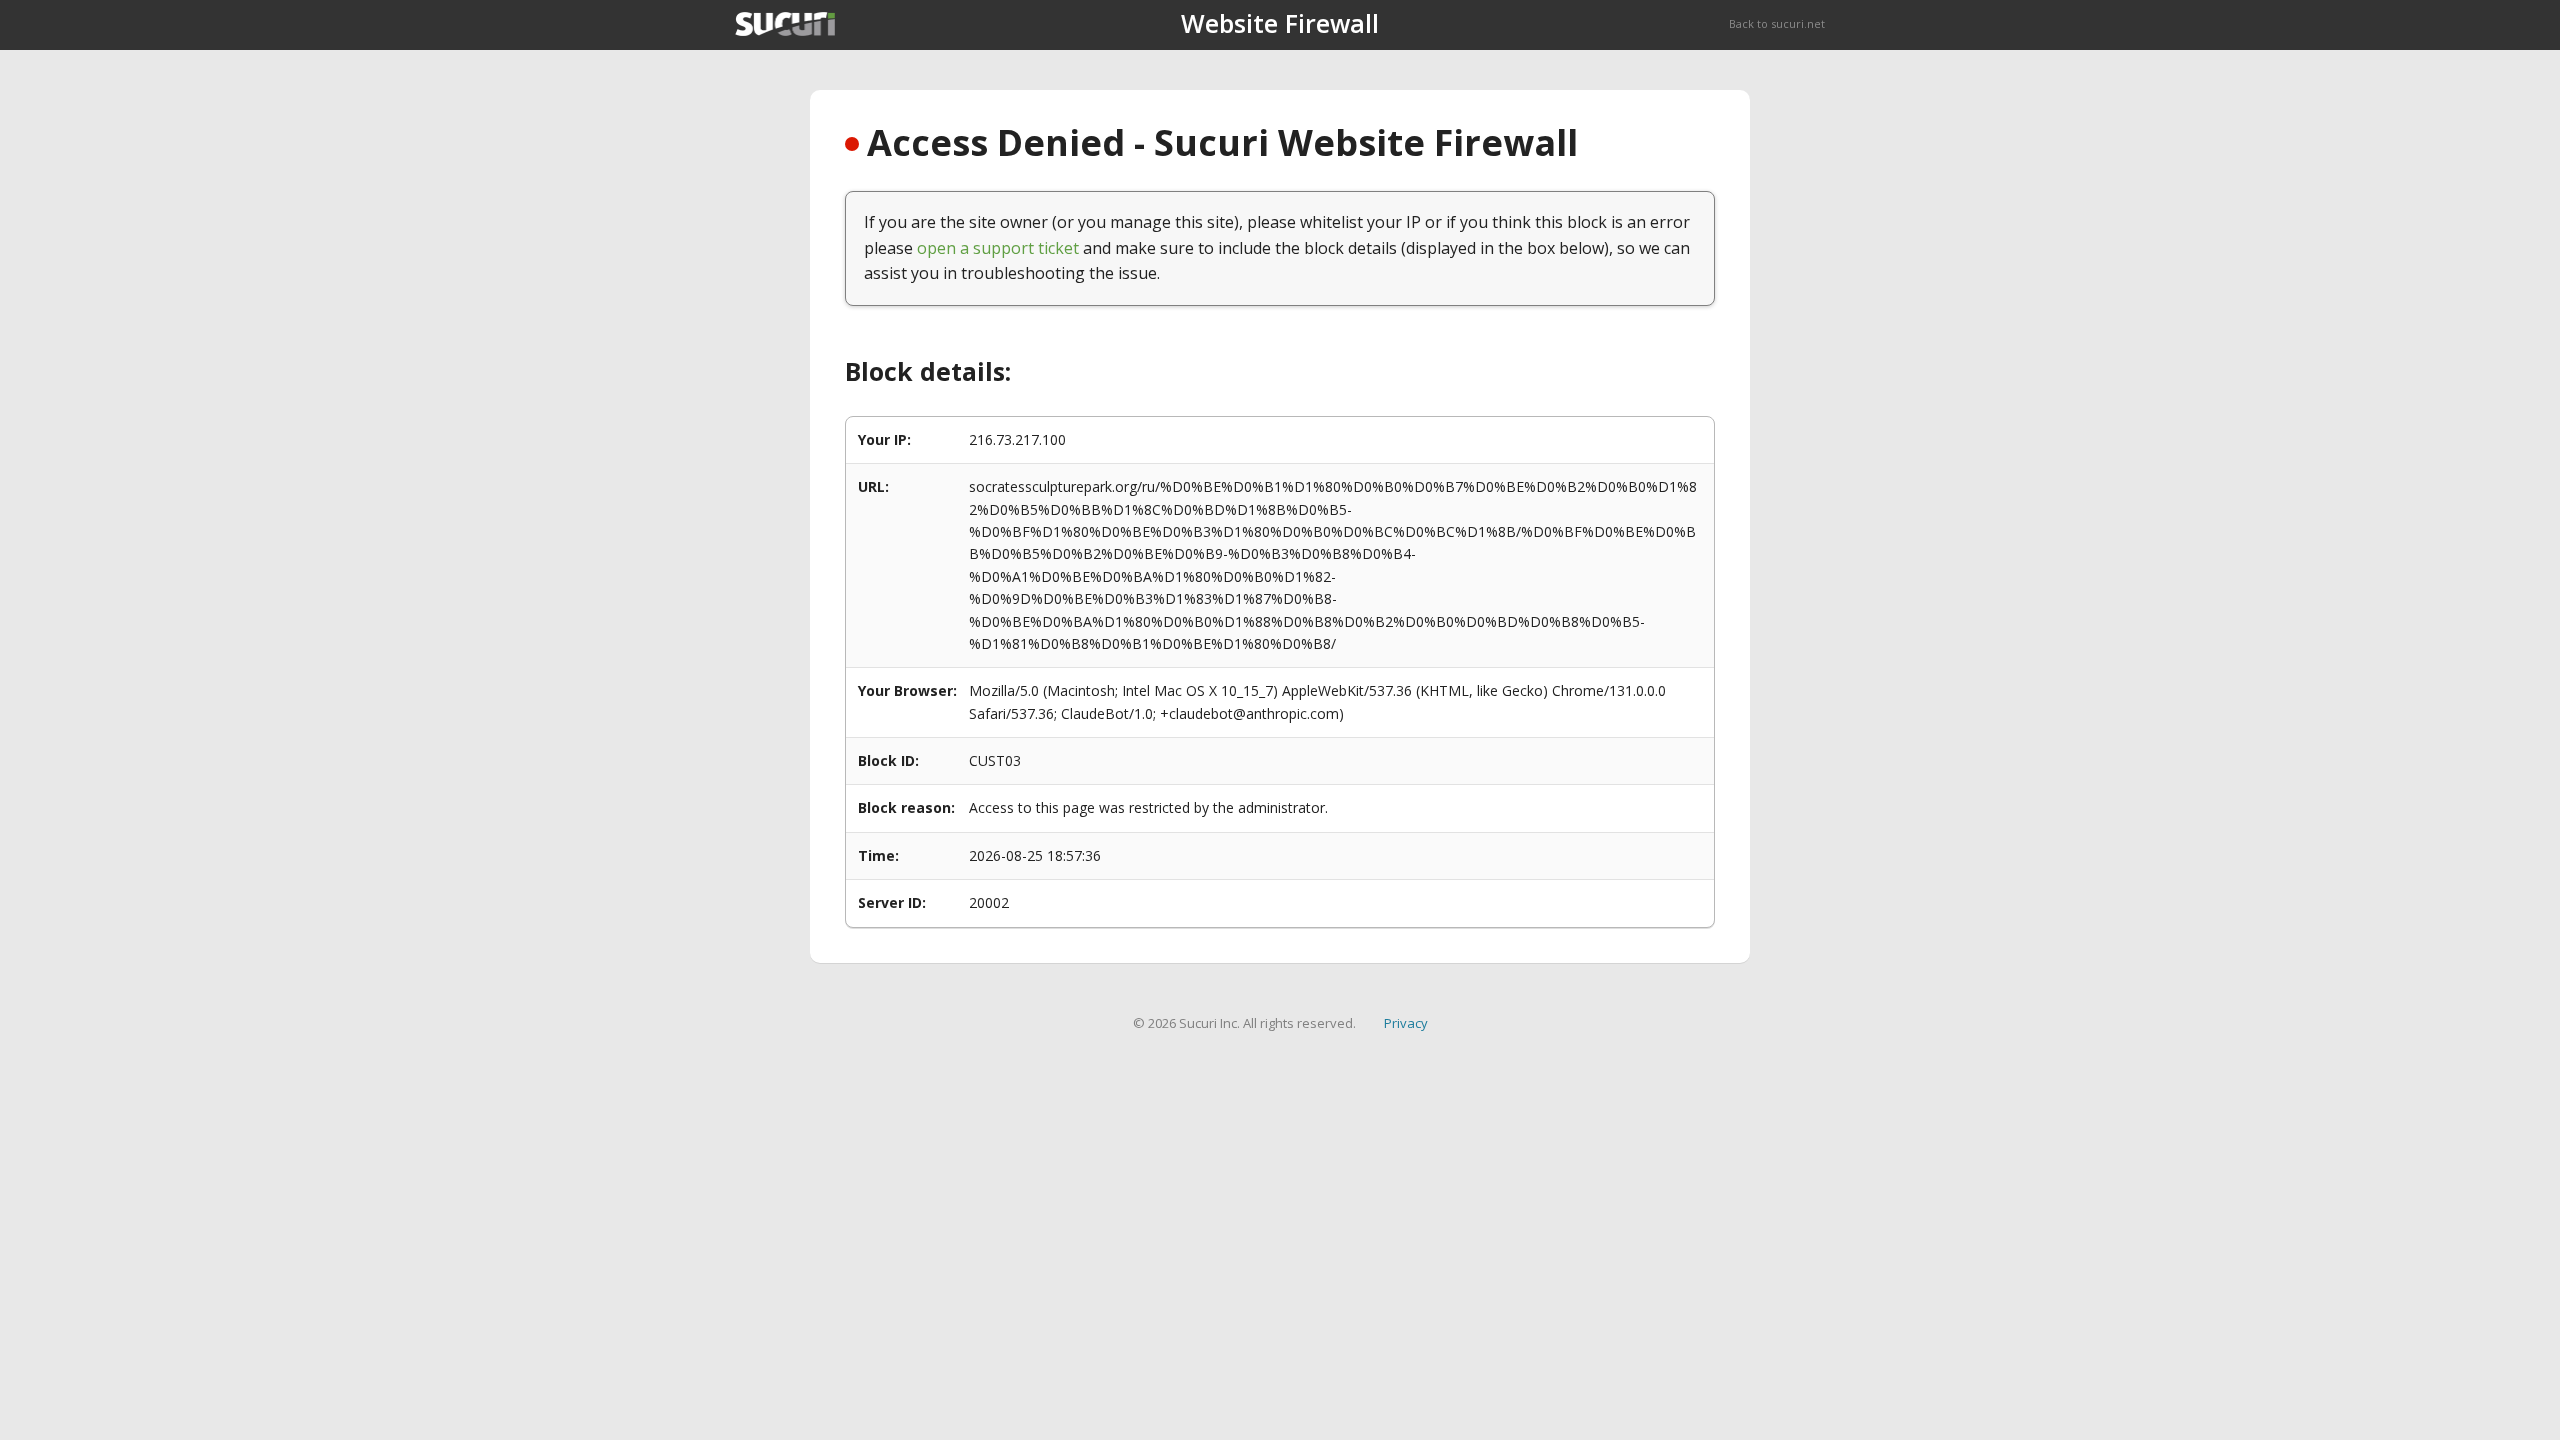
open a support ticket (998, 248)
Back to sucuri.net (1777, 23)
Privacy (1406, 1023)
